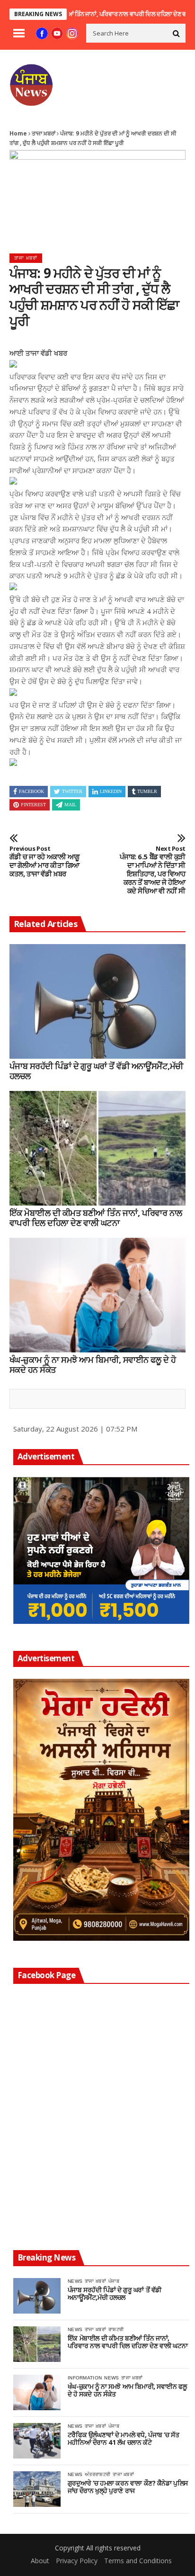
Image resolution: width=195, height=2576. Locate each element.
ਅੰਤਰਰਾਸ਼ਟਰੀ (97, 2474)
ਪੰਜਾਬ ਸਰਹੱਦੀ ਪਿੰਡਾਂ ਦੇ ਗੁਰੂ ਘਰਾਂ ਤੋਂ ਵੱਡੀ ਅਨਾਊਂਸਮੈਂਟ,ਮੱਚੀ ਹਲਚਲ (96, 1071)
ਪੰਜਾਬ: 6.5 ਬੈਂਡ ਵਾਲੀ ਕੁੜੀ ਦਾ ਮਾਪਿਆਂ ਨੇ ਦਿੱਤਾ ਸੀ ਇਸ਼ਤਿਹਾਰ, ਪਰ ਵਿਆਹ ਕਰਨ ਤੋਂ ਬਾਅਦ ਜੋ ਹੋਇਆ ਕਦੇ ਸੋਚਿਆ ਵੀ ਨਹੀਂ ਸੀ (153, 870)
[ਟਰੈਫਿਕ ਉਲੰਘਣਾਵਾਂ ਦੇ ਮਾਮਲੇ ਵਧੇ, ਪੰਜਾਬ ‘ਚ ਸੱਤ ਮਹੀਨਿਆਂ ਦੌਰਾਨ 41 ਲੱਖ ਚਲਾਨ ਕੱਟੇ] (37, 2441)
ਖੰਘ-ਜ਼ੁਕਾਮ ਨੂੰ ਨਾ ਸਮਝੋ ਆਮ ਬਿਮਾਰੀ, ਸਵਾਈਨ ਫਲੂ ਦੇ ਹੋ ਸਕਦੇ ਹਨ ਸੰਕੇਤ (93, 1365)
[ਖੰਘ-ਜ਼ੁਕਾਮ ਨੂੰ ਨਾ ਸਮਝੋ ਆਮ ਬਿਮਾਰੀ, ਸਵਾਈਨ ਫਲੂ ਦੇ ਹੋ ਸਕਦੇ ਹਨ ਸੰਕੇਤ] (97, 1295)
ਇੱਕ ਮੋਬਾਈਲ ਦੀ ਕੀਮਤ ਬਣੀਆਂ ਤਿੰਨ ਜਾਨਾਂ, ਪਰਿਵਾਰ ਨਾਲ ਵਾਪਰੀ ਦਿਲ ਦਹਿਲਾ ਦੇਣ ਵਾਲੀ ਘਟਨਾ (96, 1218)
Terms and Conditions (138, 2561)
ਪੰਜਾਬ (114, 2281)
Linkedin (111, 791)
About (40, 2561)
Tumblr (147, 791)
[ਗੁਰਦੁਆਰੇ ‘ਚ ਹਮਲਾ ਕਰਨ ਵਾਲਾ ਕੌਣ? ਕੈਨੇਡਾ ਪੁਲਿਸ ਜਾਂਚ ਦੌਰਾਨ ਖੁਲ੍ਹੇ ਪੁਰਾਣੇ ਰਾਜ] (37, 2489)
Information (85, 2378)
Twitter (72, 791)
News (75, 2281)
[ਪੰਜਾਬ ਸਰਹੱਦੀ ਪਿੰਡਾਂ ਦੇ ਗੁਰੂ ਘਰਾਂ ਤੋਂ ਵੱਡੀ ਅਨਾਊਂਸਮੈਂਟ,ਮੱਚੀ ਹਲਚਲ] (97, 1001)
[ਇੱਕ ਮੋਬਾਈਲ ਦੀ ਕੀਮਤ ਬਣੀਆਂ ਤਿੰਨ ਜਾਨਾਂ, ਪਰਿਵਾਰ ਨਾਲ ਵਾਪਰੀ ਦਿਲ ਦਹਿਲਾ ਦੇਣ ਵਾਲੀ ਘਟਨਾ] (97, 1148)
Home (18, 133)
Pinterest (33, 805)
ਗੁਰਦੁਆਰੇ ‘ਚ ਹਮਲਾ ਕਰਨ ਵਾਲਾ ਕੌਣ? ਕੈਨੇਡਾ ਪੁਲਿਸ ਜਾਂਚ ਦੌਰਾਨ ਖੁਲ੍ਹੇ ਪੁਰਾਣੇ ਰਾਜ (128, 2487)
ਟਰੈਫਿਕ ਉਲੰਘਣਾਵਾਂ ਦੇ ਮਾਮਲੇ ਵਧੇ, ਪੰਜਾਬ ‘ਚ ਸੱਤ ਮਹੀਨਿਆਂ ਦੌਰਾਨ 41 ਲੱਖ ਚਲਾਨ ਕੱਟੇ (123, 2439)
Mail (70, 805)
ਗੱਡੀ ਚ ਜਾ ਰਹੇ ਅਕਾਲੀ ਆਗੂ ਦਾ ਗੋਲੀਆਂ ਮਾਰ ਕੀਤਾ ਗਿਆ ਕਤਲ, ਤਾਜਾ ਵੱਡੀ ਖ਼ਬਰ (44, 862)
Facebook (31, 791)
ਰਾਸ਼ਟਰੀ (116, 2329)
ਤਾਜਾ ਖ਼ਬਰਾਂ (44, 133)
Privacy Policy (77, 2561)
